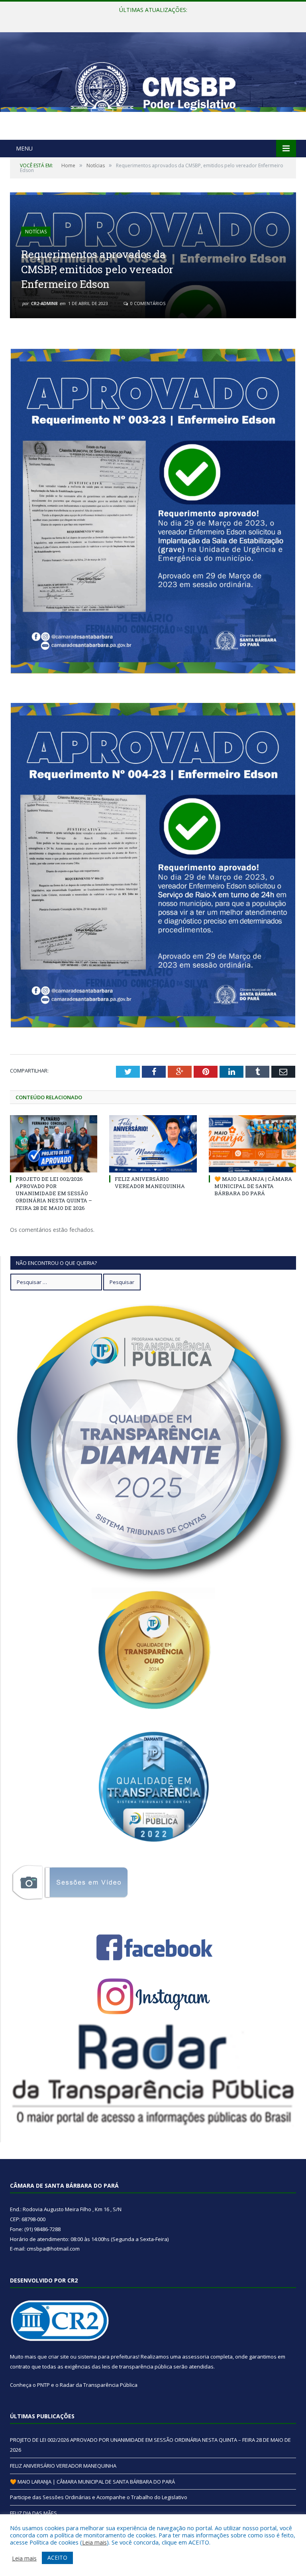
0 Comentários (147, 303)
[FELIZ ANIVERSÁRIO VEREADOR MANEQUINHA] (153, 1144)
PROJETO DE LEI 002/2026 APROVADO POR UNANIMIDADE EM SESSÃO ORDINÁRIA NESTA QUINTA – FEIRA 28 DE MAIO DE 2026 (54, 1193)
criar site (59, 2357)
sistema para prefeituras (108, 2357)
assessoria (196, 2357)
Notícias (36, 232)
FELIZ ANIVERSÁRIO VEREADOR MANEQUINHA (151, 18)
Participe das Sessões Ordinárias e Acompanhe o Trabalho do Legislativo (99, 2497)
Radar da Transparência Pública (99, 2385)
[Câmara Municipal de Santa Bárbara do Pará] (153, 87)
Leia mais (94, 2542)
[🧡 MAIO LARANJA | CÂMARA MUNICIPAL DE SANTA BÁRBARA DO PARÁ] (252, 1144)
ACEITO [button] (57, 2557)
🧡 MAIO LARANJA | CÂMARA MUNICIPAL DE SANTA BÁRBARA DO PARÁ (253, 1186)
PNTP (43, 2385)
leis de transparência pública (137, 2367)
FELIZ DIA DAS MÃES (33, 2513)
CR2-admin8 (44, 303)
